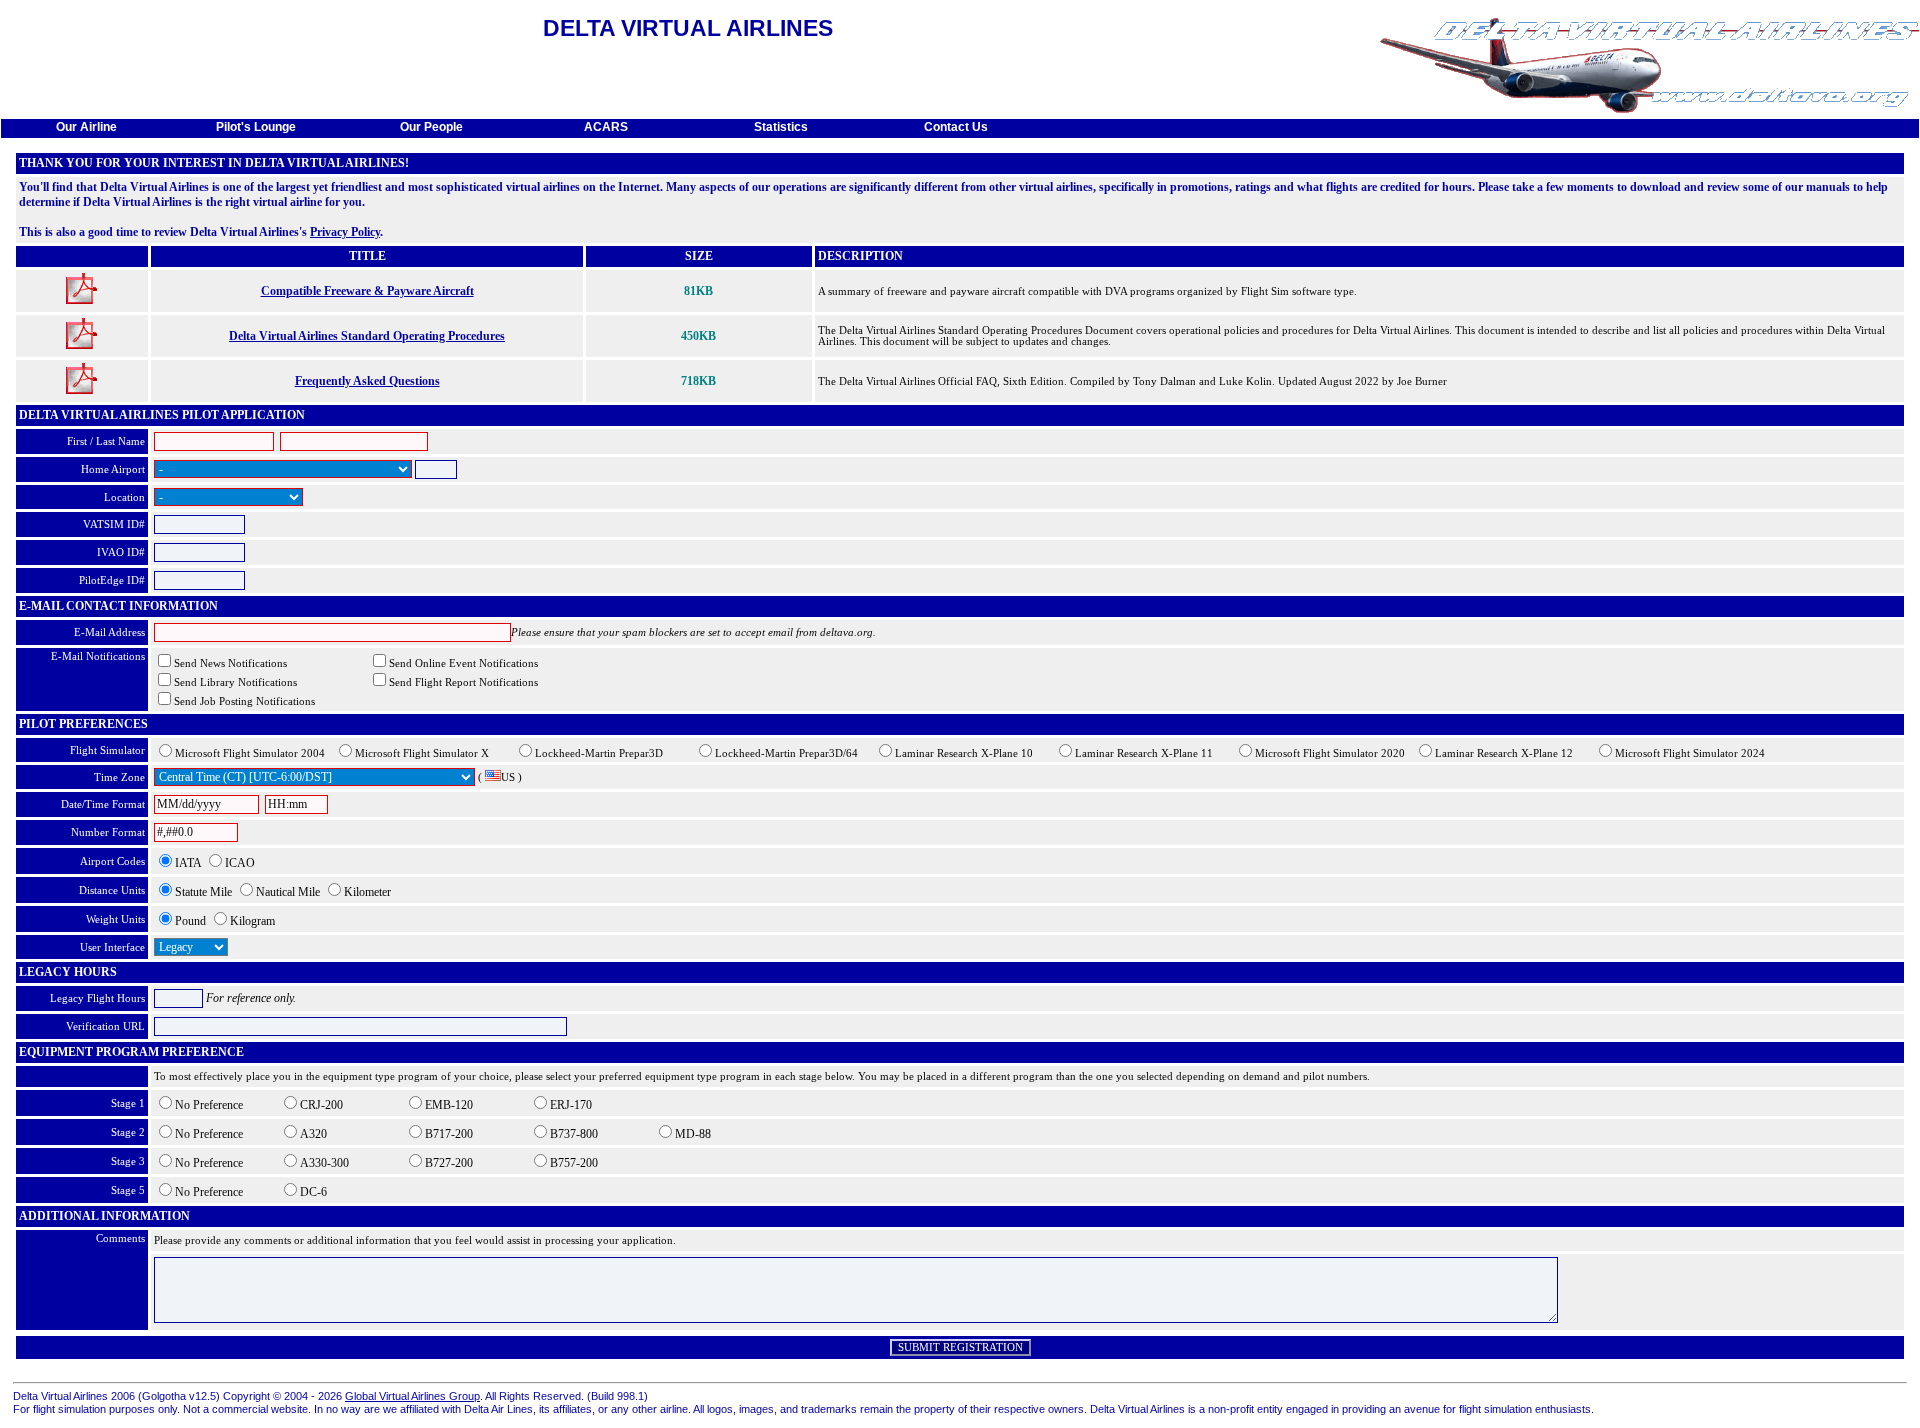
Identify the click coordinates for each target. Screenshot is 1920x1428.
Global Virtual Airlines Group (412, 1396)
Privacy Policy (345, 232)
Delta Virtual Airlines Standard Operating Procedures (367, 336)
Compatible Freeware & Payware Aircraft (367, 291)
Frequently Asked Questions (367, 381)
